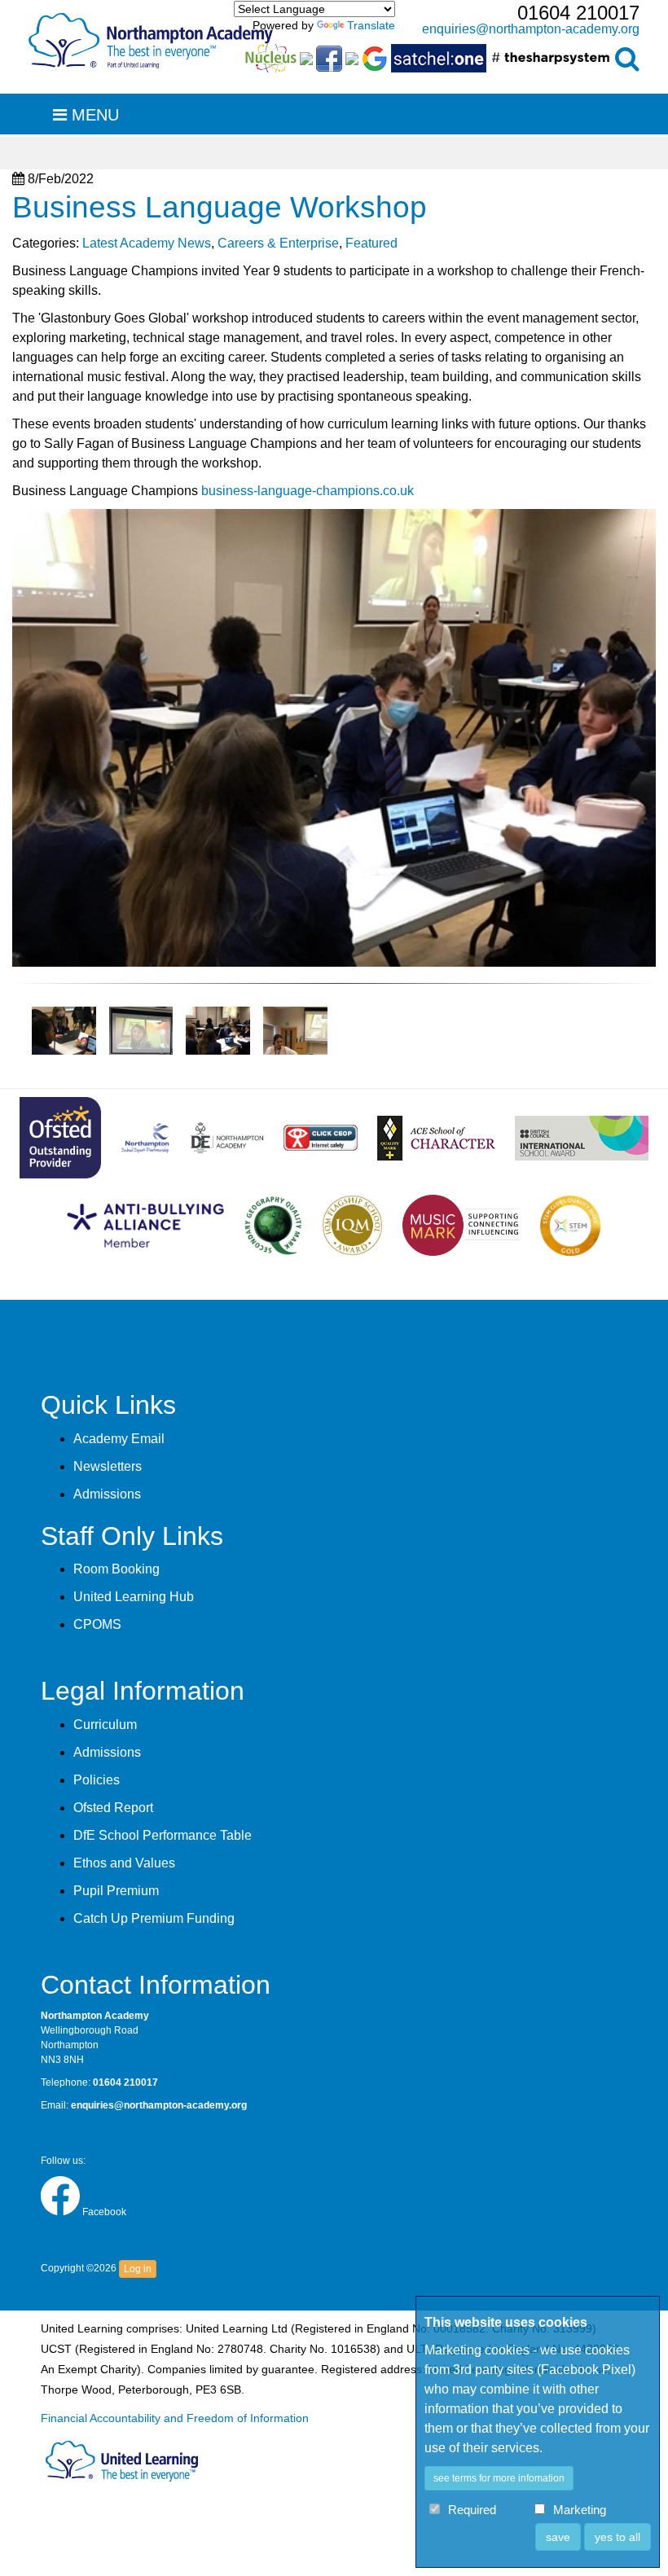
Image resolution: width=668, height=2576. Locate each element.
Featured (371, 243)
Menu (93, 115)
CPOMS (97, 1624)
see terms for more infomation (499, 2478)
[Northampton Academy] (151, 37)
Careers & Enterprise (278, 243)
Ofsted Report (113, 1808)
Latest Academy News (147, 243)
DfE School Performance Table (163, 1835)
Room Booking (116, 1569)
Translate (371, 25)
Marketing (580, 2510)
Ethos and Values (124, 1863)
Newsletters (108, 1466)
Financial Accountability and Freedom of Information (175, 2418)
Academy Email (119, 1439)
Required (472, 2510)
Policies (97, 1780)
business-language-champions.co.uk (308, 491)
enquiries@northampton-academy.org (531, 29)
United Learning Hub (134, 1597)
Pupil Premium (116, 1891)
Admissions (107, 1494)
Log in (138, 2269)
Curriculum (105, 1725)
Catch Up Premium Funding (154, 1918)
